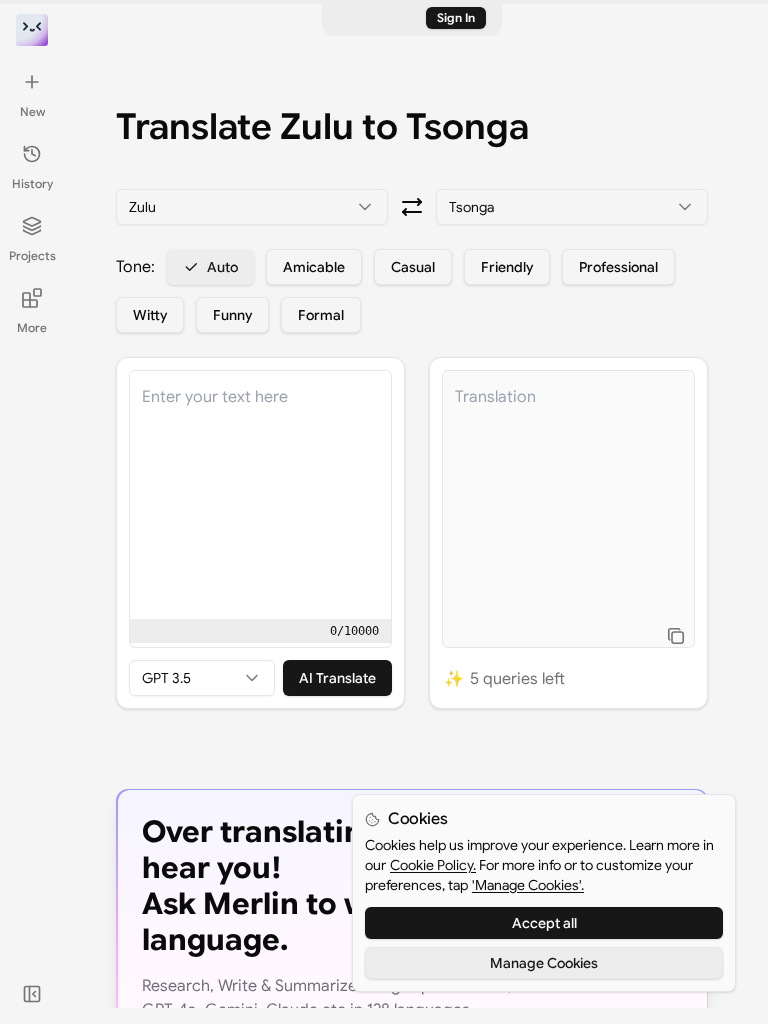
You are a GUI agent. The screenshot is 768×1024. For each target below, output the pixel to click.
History (32, 183)
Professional (618, 267)
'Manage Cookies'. (528, 885)
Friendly (507, 267)
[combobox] (252, 207)
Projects (32, 255)
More (32, 327)
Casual (413, 267)
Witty (150, 315)
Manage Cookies (544, 963)
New (32, 111)
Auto (222, 267)
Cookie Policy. (433, 865)
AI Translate (337, 678)
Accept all (544, 923)
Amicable (314, 267)
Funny (232, 315)
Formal (321, 315)
